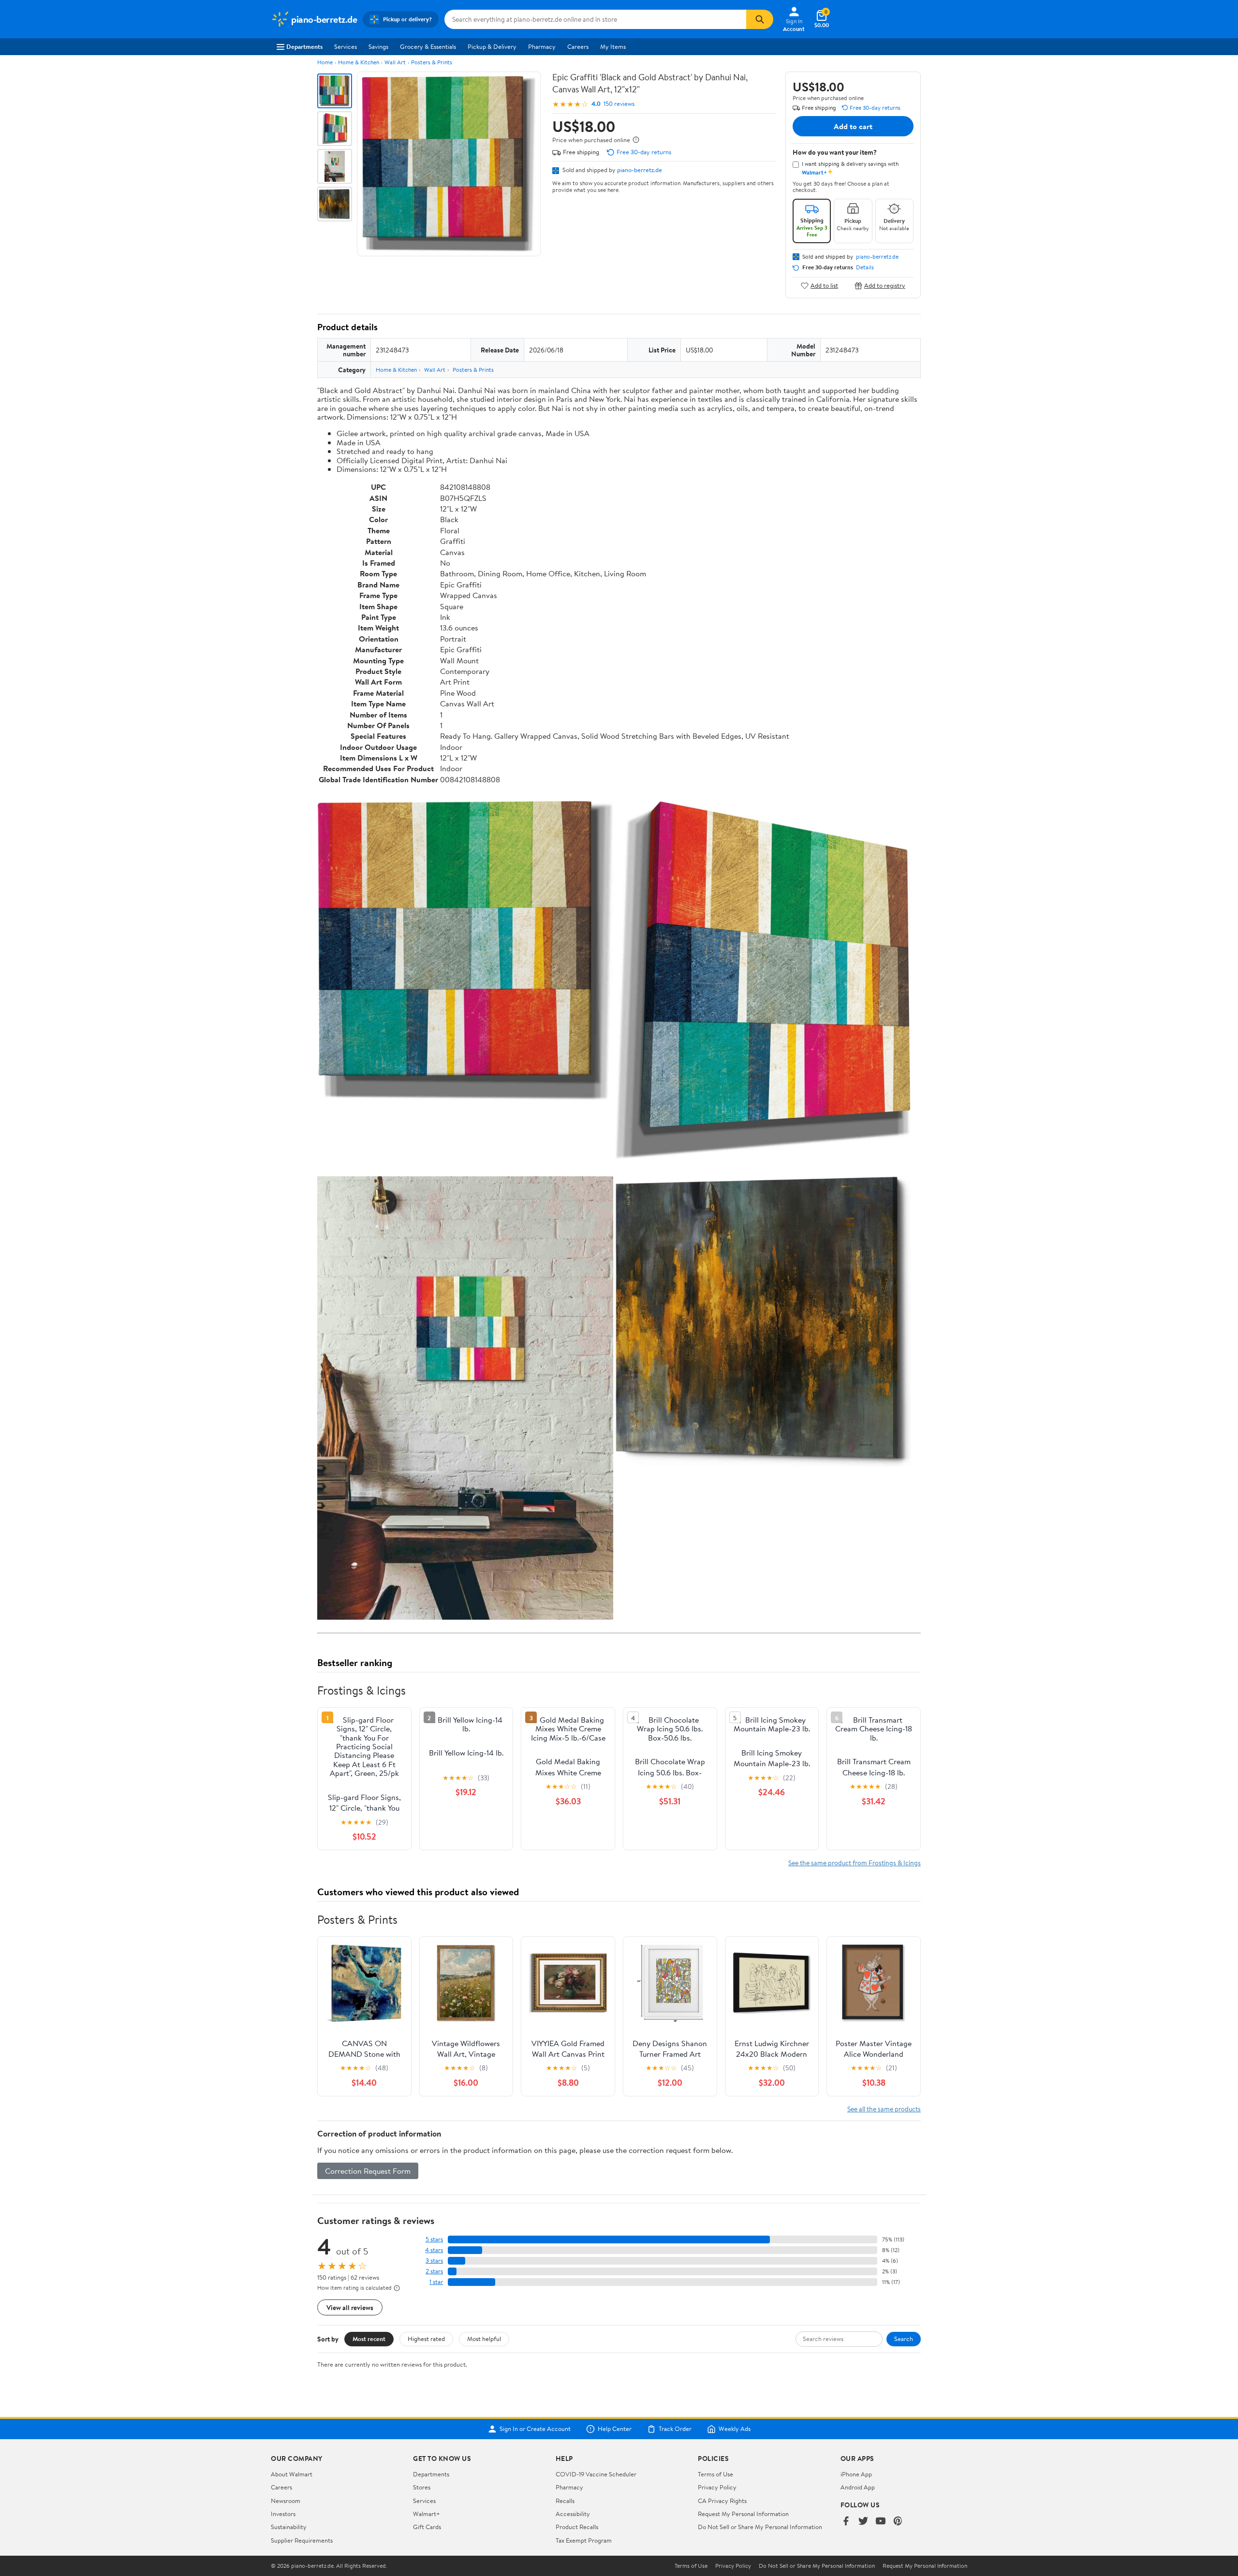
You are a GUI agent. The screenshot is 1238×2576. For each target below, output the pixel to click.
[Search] (760, 19)
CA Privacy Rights (722, 2501)
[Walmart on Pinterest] (898, 2522)
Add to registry (885, 285)
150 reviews (619, 104)
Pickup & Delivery (492, 46)
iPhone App (856, 2474)
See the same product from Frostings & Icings (855, 1863)
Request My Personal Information (743, 2514)
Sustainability (289, 2527)
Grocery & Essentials (428, 46)
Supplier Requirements (302, 2540)
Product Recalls (577, 2527)
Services (346, 46)
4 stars (434, 2250)
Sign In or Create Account (535, 2429)
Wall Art (395, 62)
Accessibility (573, 2514)
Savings (378, 46)
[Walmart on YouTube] (881, 2522)
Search (904, 2339)
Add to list (824, 285)
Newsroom (286, 2501)
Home (325, 62)
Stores (422, 2487)
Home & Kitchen (359, 62)
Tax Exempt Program (584, 2540)
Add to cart (853, 126)
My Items (613, 46)
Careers (578, 46)
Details (865, 267)
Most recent (369, 2339)
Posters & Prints (432, 62)
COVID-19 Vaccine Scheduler (596, 2474)
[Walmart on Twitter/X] (863, 2522)
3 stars (434, 2261)
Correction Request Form (368, 2171)
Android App (858, 2487)
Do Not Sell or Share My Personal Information (760, 2527)
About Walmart (292, 2474)
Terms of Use (715, 2474)
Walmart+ (427, 2514)
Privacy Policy (717, 2487)
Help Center (615, 2429)
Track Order (675, 2429)
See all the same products (884, 2109)
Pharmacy (542, 46)
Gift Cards (427, 2527)
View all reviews (350, 2307)
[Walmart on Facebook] (846, 2522)
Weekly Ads (735, 2429)
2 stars (434, 2271)
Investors (283, 2514)
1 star (436, 2282)
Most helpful (484, 2339)
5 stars (434, 2239)
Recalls (565, 2501)
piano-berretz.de (640, 170)
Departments (304, 46)
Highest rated (426, 2339)
